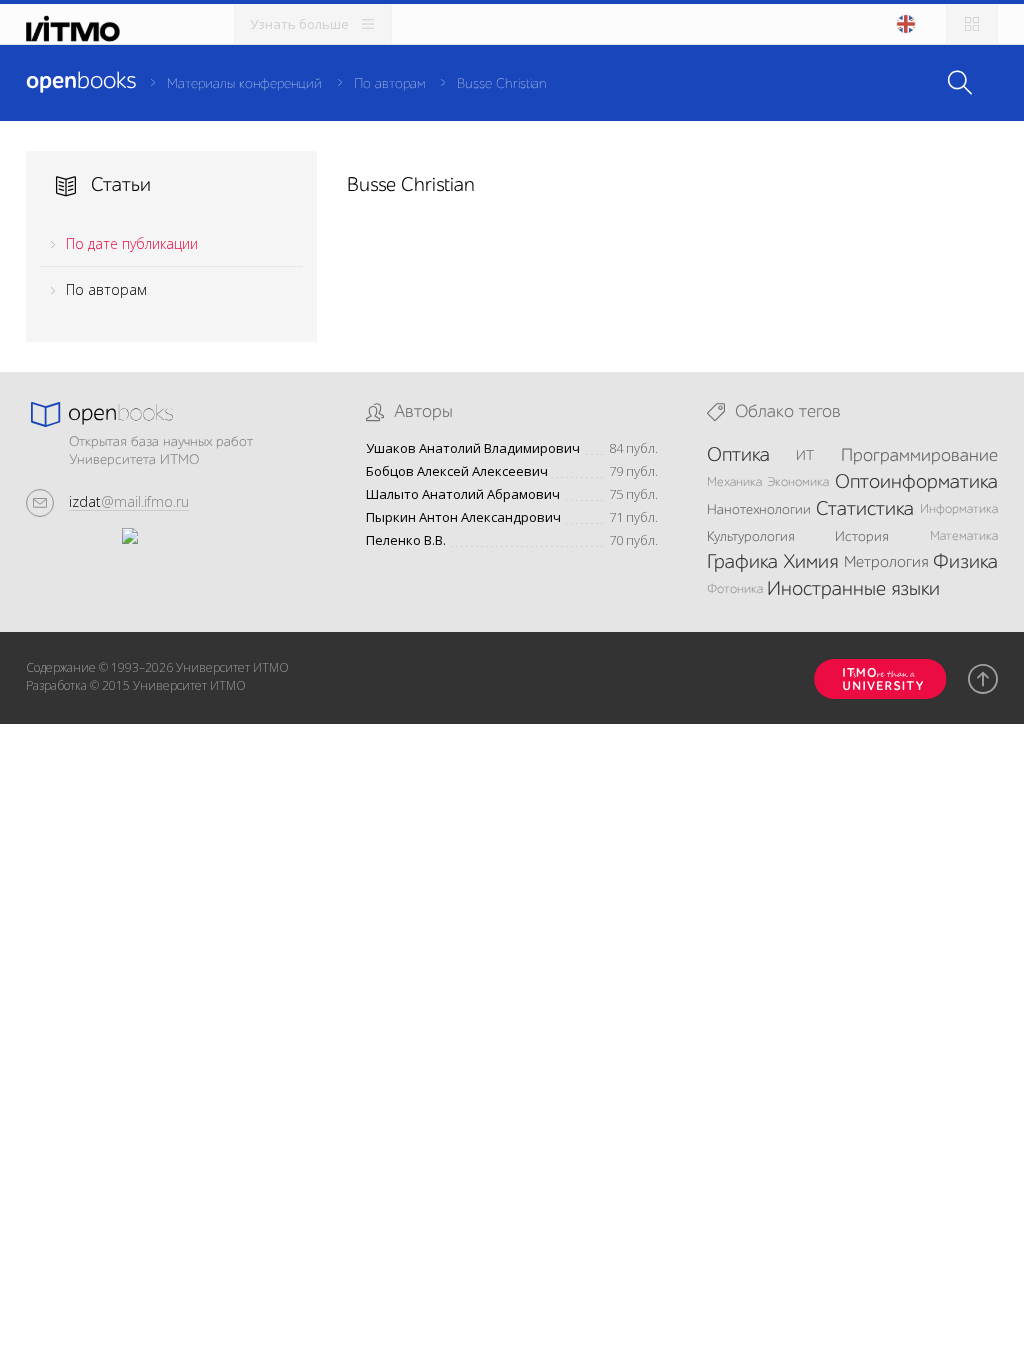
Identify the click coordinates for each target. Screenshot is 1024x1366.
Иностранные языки (853, 590)
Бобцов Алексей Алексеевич (457, 471)
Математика (964, 536)
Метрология (886, 563)
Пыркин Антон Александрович (463, 517)
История (862, 537)
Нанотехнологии (759, 510)
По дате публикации (132, 243)
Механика (734, 482)
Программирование (919, 456)
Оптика (738, 456)
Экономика (798, 482)
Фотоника (735, 589)
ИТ (805, 456)
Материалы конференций (244, 84)
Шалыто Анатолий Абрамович (463, 494)
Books (81, 82)
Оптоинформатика (916, 483)
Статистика (865, 510)
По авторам (389, 84)
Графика (742, 563)
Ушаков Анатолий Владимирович (473, 448)
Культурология (751, 537)
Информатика (959, 509)
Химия (810, 563)
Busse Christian (502, 84)
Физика (965, 563)
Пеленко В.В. (406, 540)
